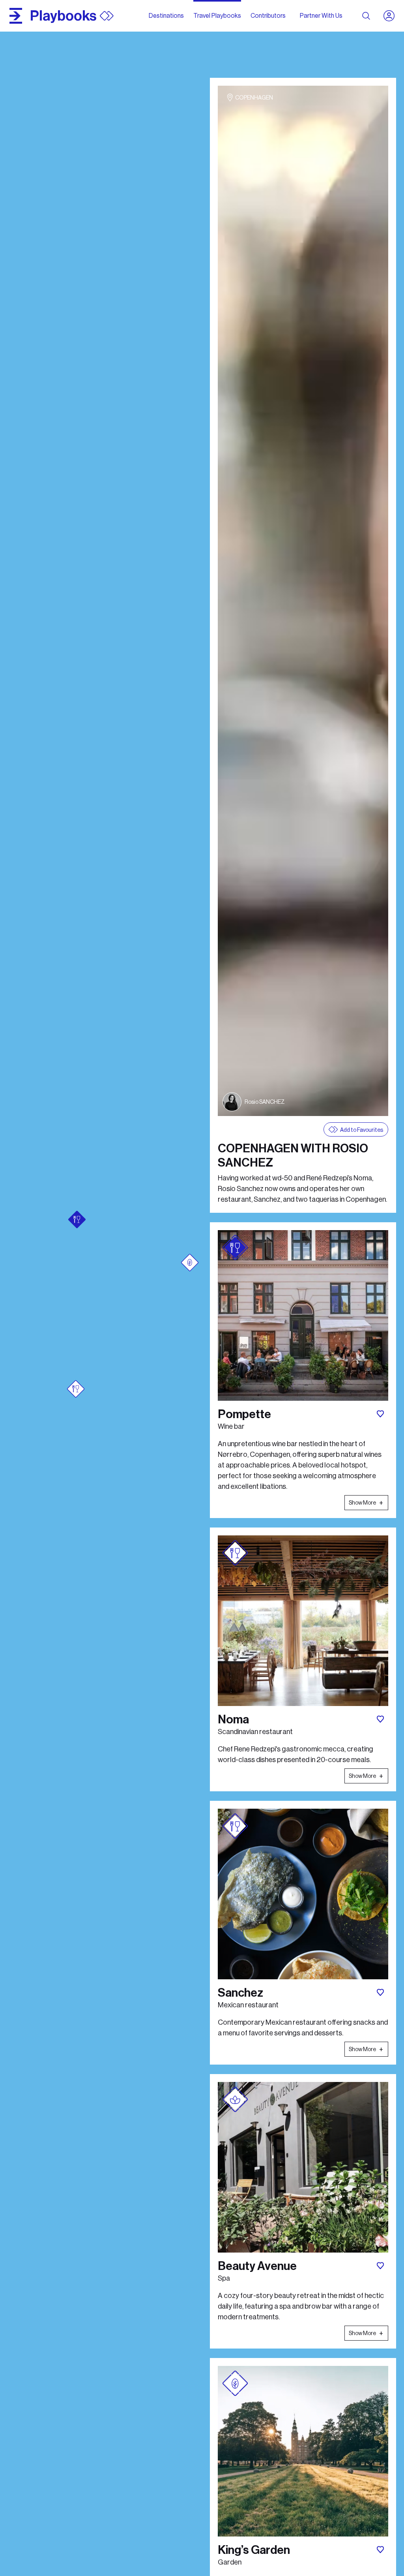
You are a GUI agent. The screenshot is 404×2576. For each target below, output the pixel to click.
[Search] (366, 16)
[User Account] (392, 16)
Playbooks (63, 16)
